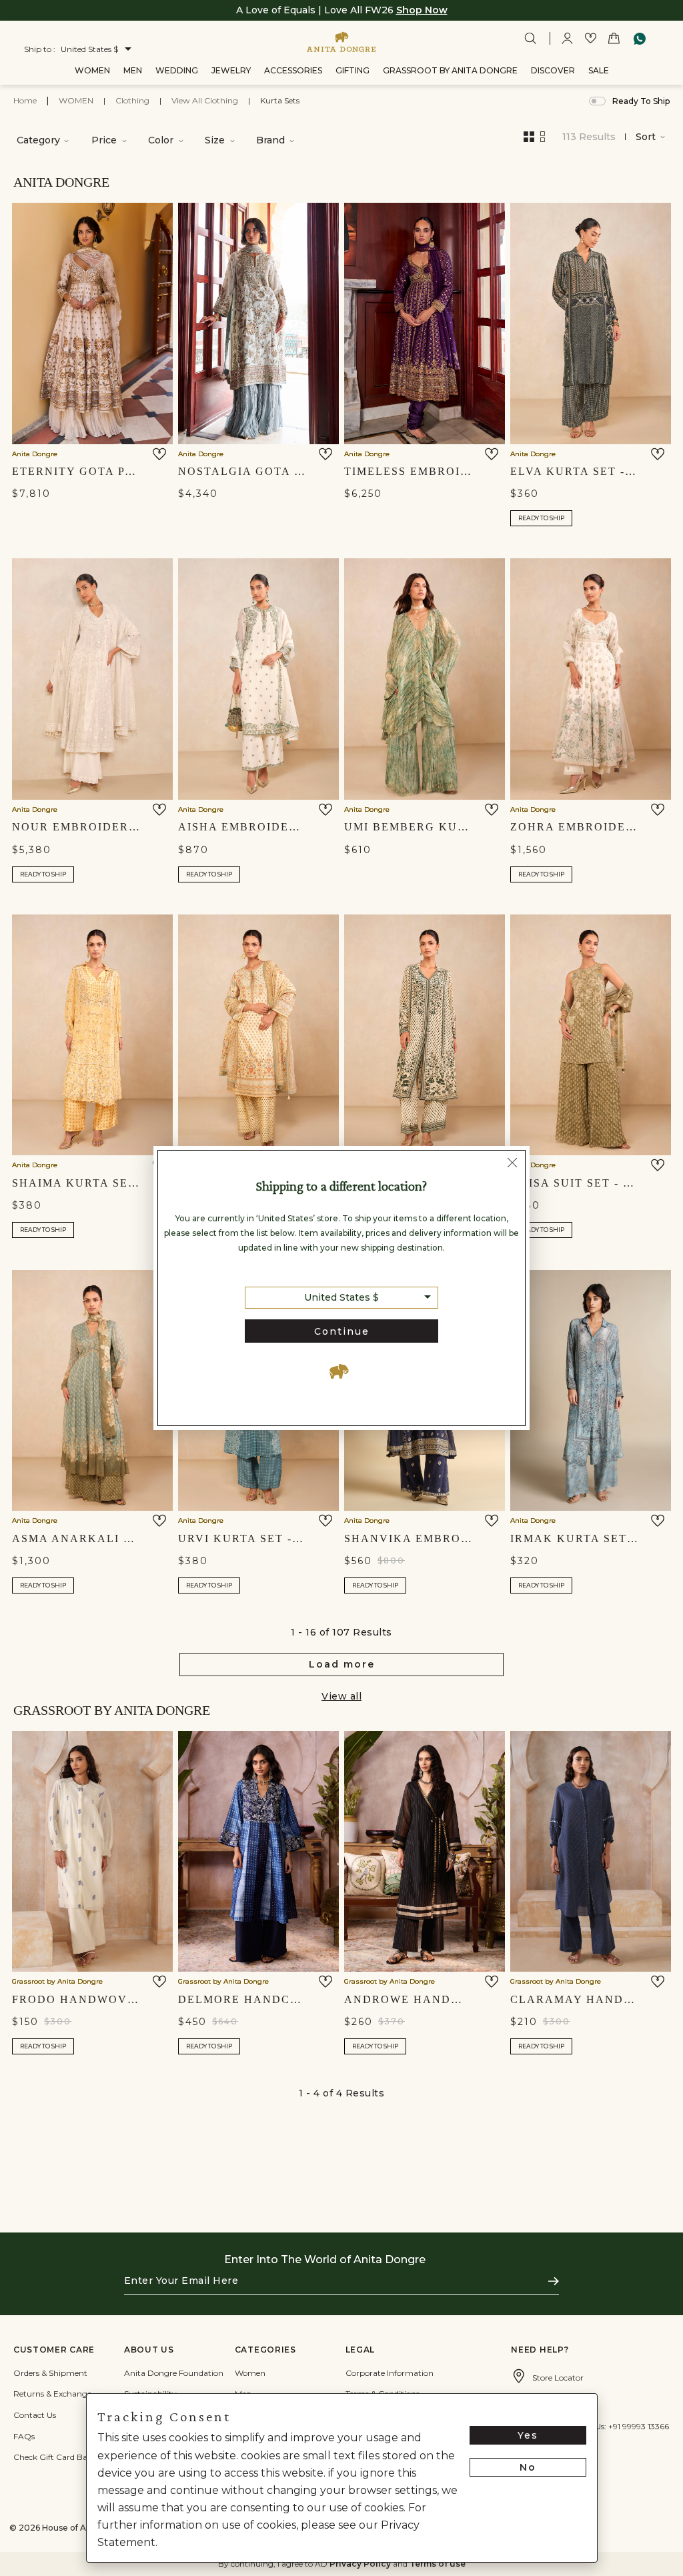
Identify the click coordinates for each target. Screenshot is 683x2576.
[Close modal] (512, 1165)
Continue (342, 1331)
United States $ (341, 1297)
